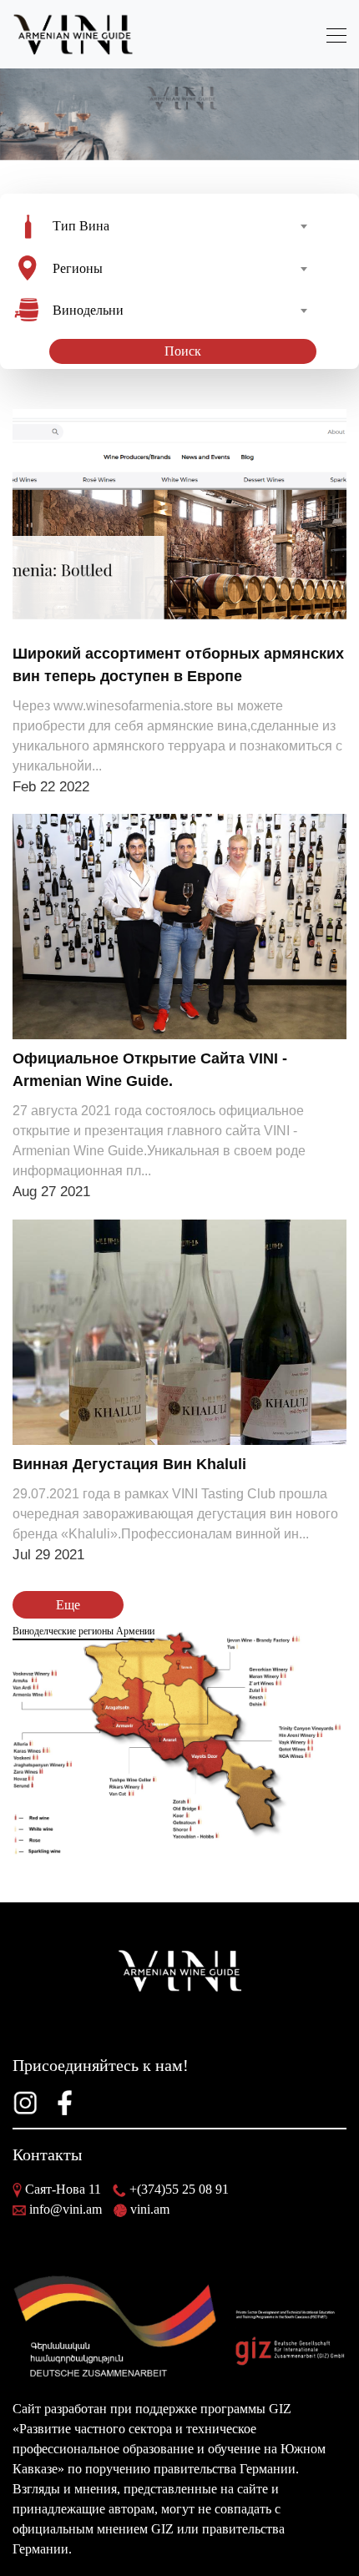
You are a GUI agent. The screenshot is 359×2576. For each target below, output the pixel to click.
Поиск (183, 351)
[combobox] (179, 226)
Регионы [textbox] (78, 268)
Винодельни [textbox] (88, 310)
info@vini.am (66, 2209)
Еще (68, 1605)
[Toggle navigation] (331, 35)
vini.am (150, 2209)
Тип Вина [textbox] (81, 226)
